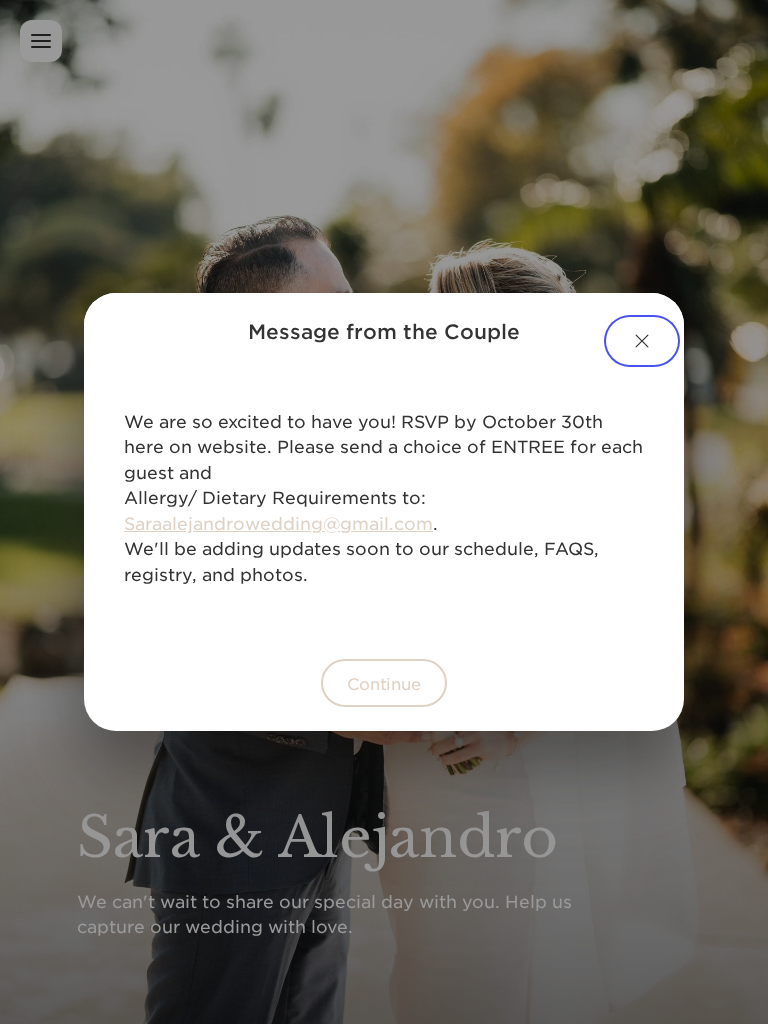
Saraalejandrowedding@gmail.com (278, 523)
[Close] (642, 341)
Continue (384, 683)
